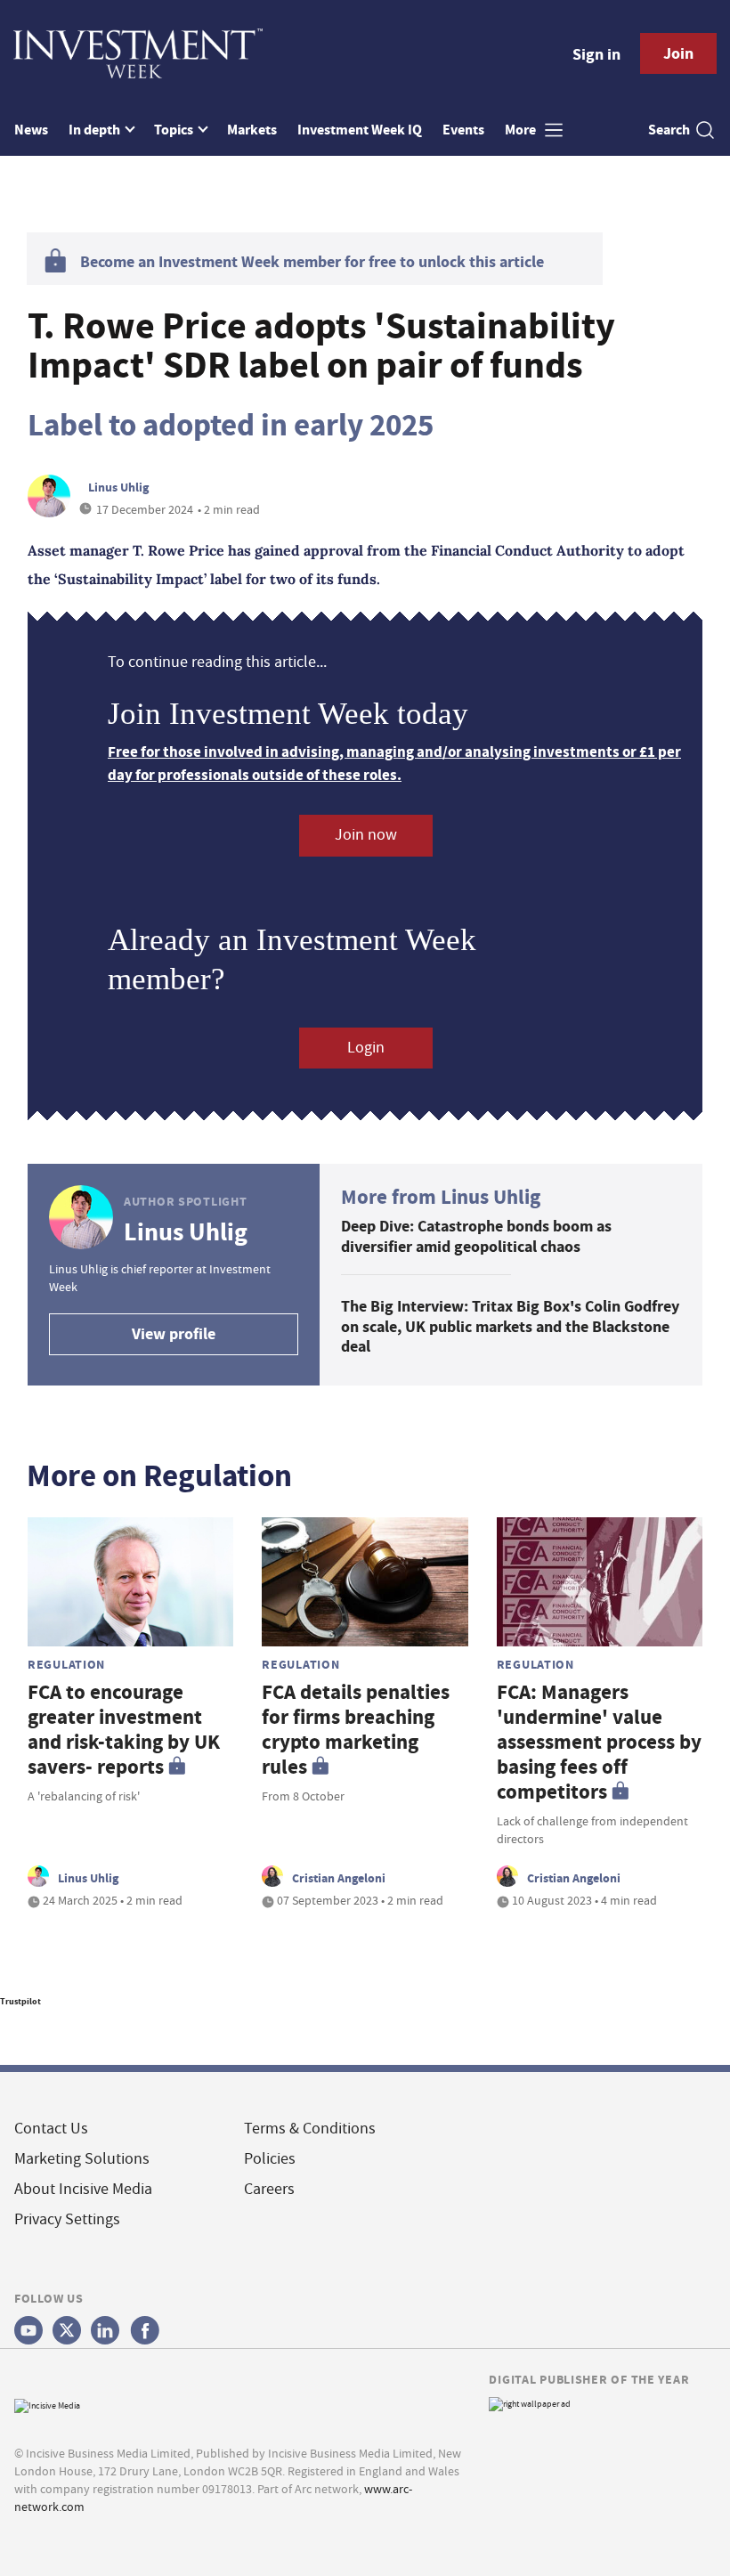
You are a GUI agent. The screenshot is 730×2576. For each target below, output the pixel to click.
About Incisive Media (83, 2189)
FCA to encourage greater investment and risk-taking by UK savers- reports (124, 1730)
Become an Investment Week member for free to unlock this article (312, 262)
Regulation (66, 1664)
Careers (269, 2189)
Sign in (596, 54)
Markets (252, 130)
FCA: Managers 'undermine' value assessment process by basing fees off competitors (599, 1742)
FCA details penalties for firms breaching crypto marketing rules (356, 1730)
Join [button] (678, 53)
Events (463, 130)
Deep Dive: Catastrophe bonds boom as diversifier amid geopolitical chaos (476, 1236)
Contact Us (51, 2129)
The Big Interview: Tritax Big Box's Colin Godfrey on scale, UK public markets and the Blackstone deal (510, 1326)
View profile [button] (174, 1334)
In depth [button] (96, 130)
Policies (270, 2159)
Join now (366, 835)
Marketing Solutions (82, 2159)
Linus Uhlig (118, 487)
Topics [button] (175, 130)
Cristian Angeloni (339, 1878)
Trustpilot (20, 2001)
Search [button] (669, 130)
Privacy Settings (67, 2219)
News (31, 130)
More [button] (522, 130)
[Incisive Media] (47, 2404)
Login (366, 1048)
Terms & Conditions (310, 2129)
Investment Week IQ (360, 130)
